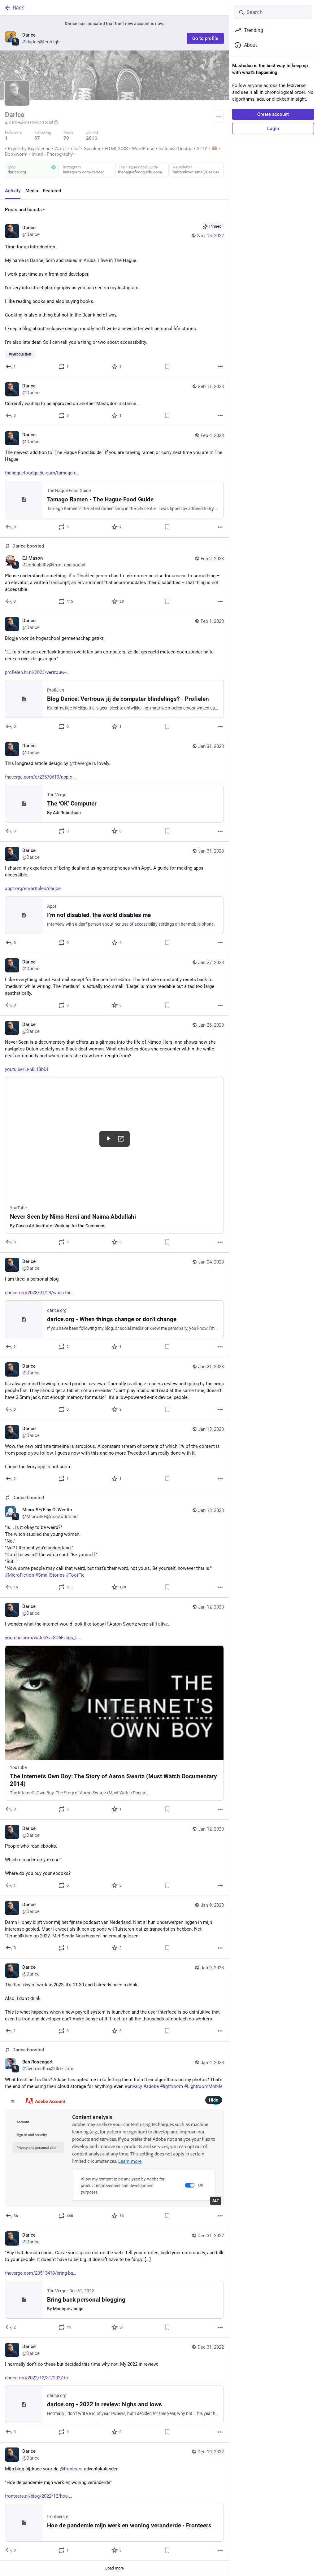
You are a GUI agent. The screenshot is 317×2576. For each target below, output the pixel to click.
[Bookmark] (167, 367)
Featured (52, 191)
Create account (273, 114)
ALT (216, 2201)
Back (18, 8)
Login (273, 129)
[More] (220, 367)
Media (32, 191)
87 (37, 138)
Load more (115, 2568)
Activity (13, 191)
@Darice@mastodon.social (29, 122)
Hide (214, 2100)
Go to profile (205, 38)
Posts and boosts (23, 210)
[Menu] (218, 116)
